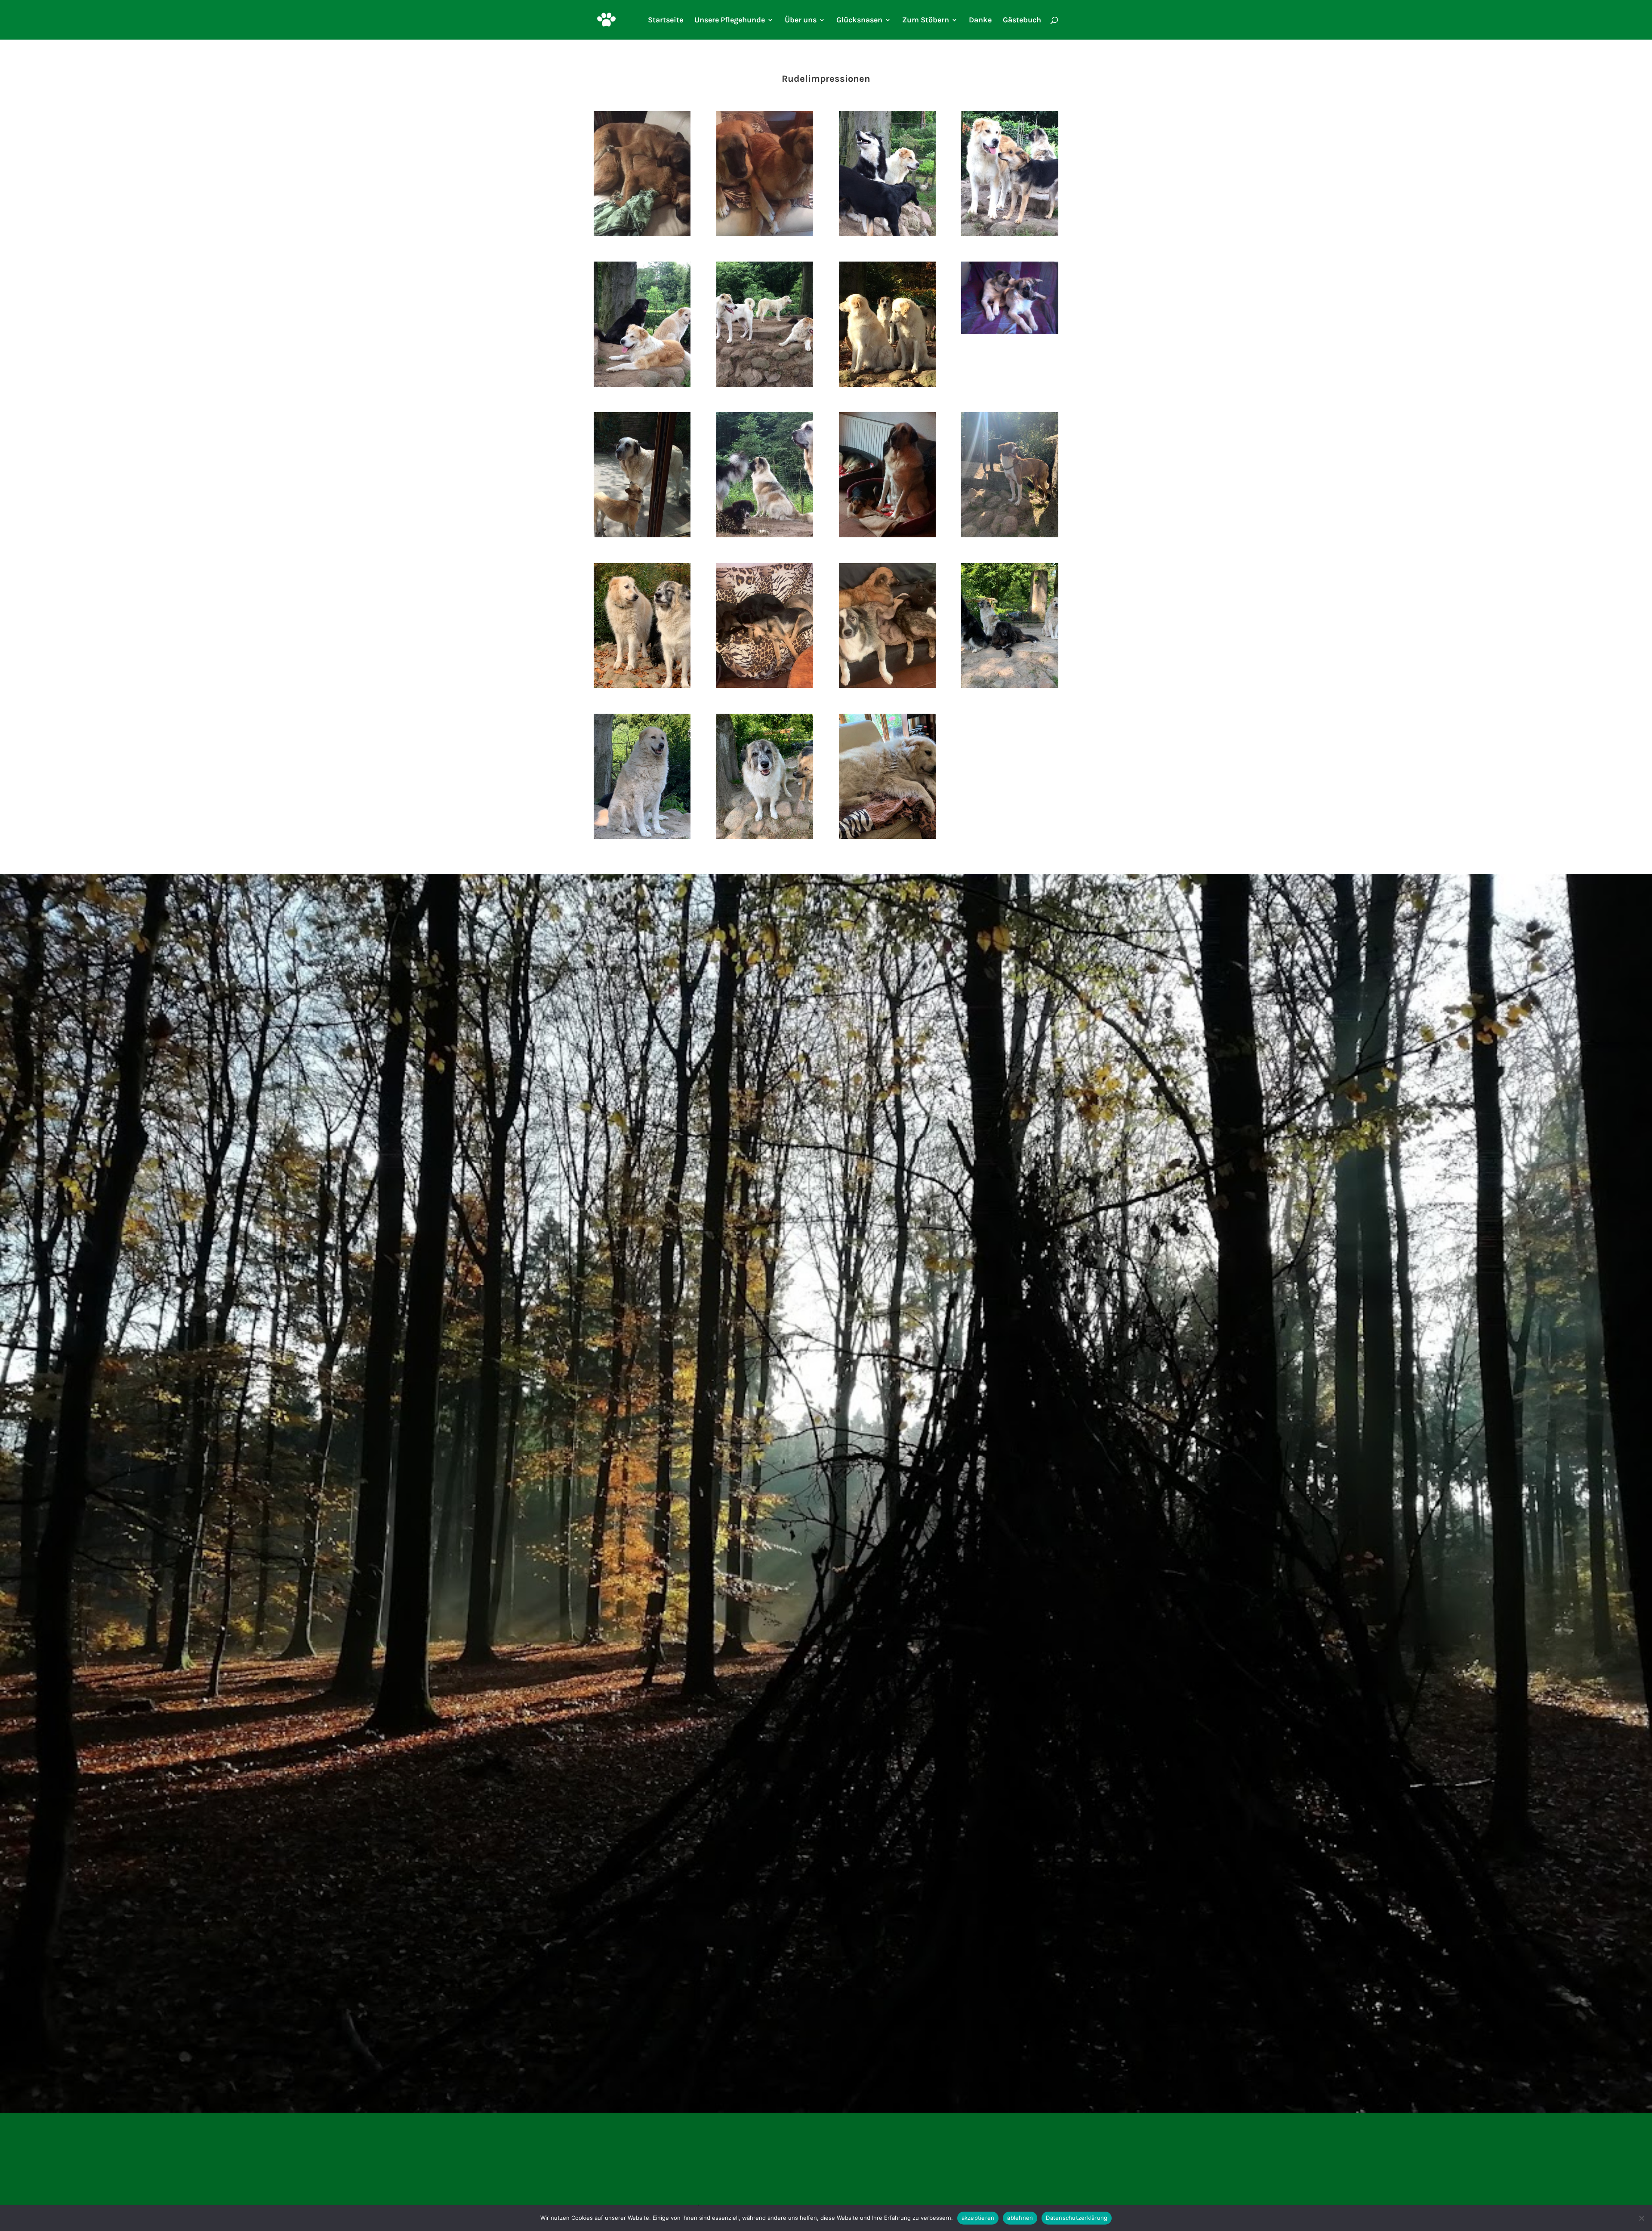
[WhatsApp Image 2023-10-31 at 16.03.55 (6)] (642, 686)
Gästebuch (1022, 21)
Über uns (801, 21)
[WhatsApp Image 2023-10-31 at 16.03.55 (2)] (642, 837)
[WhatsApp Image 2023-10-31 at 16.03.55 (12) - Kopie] (887, 384)
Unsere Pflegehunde (730, 21)
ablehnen (1020, 2218)
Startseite (666, 21)
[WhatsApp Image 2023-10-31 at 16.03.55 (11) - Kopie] (1009, 332)
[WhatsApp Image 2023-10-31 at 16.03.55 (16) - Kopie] (887, 234)
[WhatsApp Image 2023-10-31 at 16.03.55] (887, 837)
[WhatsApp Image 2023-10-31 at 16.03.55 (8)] (887, 535)
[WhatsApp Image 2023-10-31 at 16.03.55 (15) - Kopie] (1009, 234)
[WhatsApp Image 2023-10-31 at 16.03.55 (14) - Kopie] (642, 384)
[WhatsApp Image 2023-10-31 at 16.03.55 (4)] (887, 686)
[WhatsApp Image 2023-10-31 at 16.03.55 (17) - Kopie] (765, 234)
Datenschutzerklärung (1077, 2218)
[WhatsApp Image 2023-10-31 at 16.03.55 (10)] (642, 535)
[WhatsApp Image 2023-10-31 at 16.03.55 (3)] (1009, 686)
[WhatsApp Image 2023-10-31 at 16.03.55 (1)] (765, 837)
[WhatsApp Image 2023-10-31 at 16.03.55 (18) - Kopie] (642, 234)
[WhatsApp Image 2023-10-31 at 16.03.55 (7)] (1009, 535)
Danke (980, 21)
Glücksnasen (859, 21)
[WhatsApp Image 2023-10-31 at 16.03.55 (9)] (765, 535)
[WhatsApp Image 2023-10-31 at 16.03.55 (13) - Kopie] (765, 384)
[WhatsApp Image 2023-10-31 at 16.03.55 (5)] (765, 686)
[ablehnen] (1641, 2218)
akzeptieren (978, 2218)
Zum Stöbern (926, 21)
